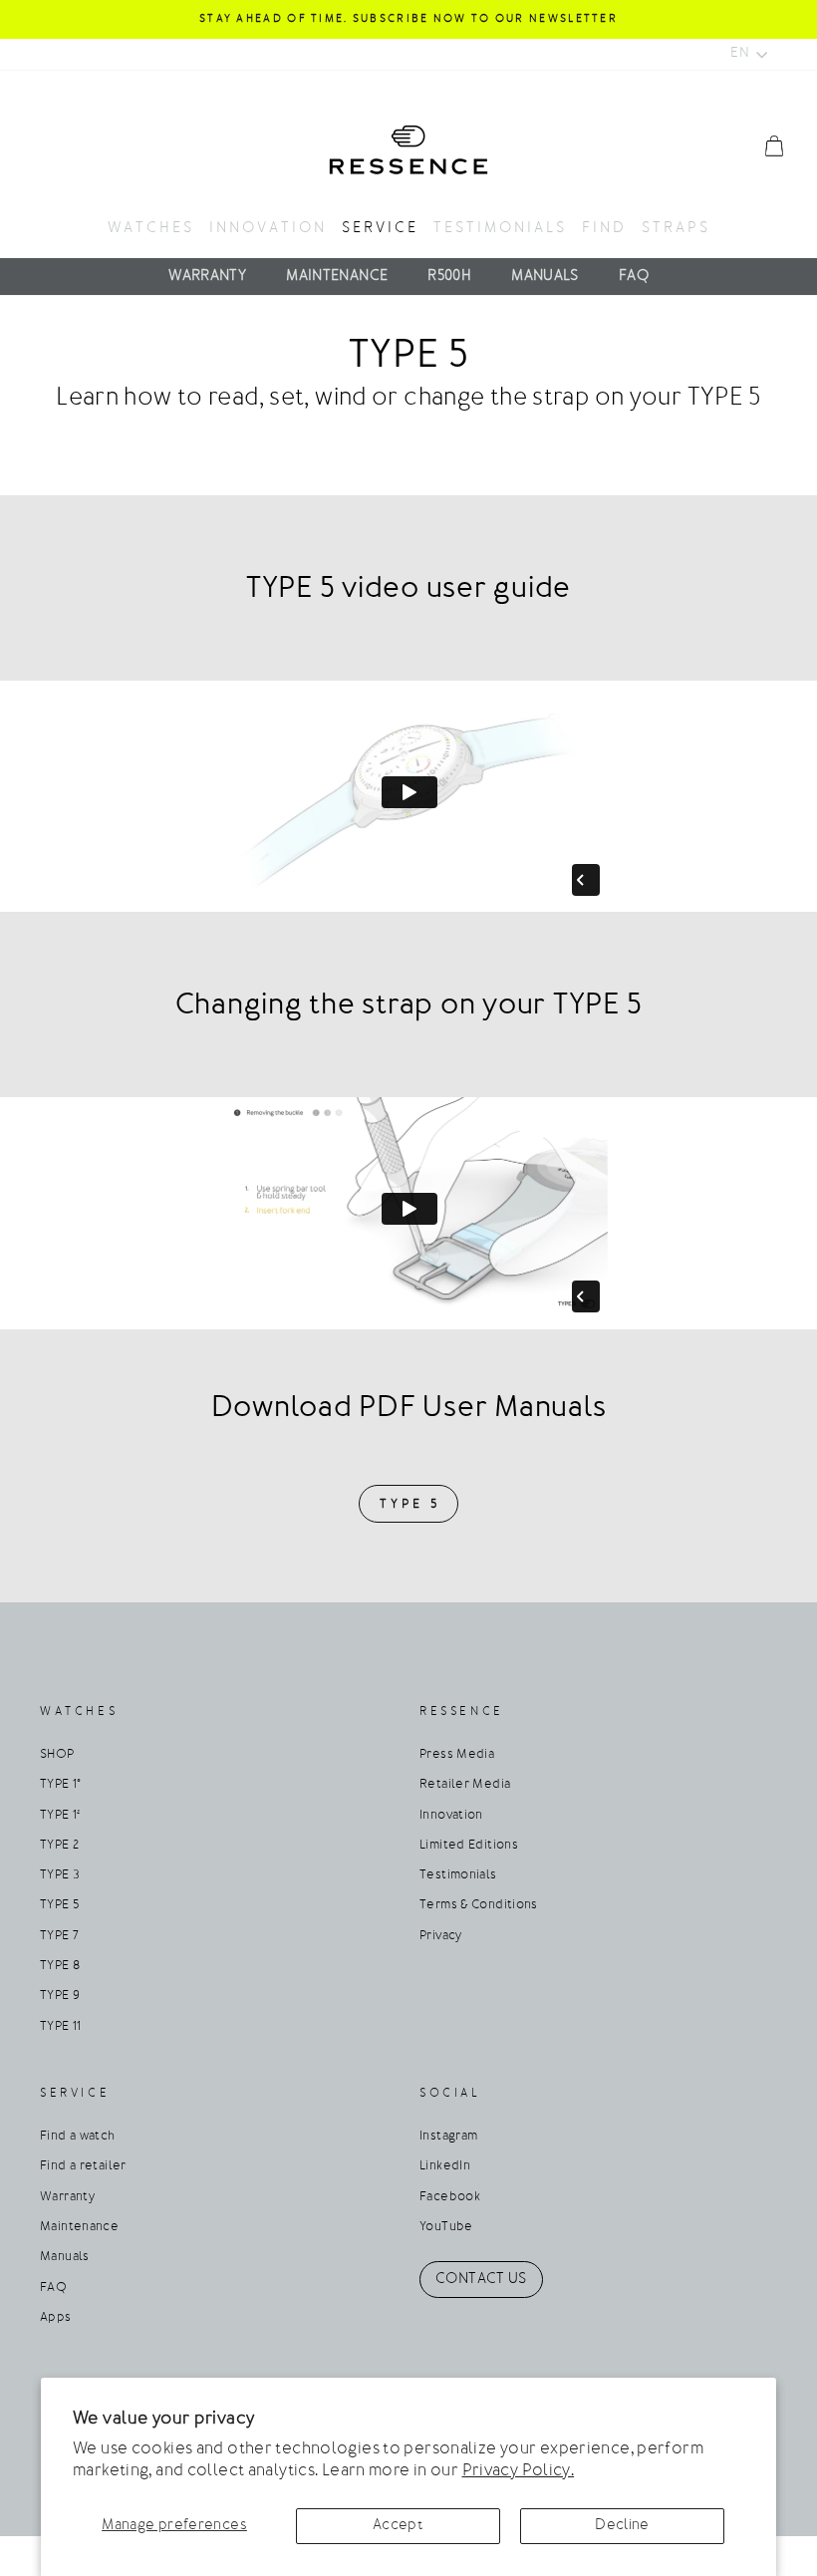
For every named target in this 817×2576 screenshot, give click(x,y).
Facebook (450, 2197)
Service (380, 229)
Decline (622, 2526)
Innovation (268, 229)
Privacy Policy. (519, 2471)
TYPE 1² (60, 1816)
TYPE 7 (59, 1936)
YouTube (446, 2227)
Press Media (457, 1755)
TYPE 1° (61, 1785)
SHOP (57, 1755)
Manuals (545, 277)
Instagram (448, 2137)
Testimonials (500, 229)
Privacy (441, 1936)
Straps (676, 229)
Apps (56, 2318)
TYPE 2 (59, 1846)
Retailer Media (465, 1785)
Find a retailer (83, 2166)
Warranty (207, 277)
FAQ (634, 277)
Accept (398, 2526)
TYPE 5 (409, 1504)
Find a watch (78, 2137)
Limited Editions (469, 1846)
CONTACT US (481, 2280)
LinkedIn (445, 2166)
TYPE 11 (61, 2027)
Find (604, 229)
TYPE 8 (60, 1966)
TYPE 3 (60, 1875)
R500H (449, 277)
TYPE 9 (60, 1996)
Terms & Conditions (479, 1905)
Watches (151, 229)
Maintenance (337, 277)
